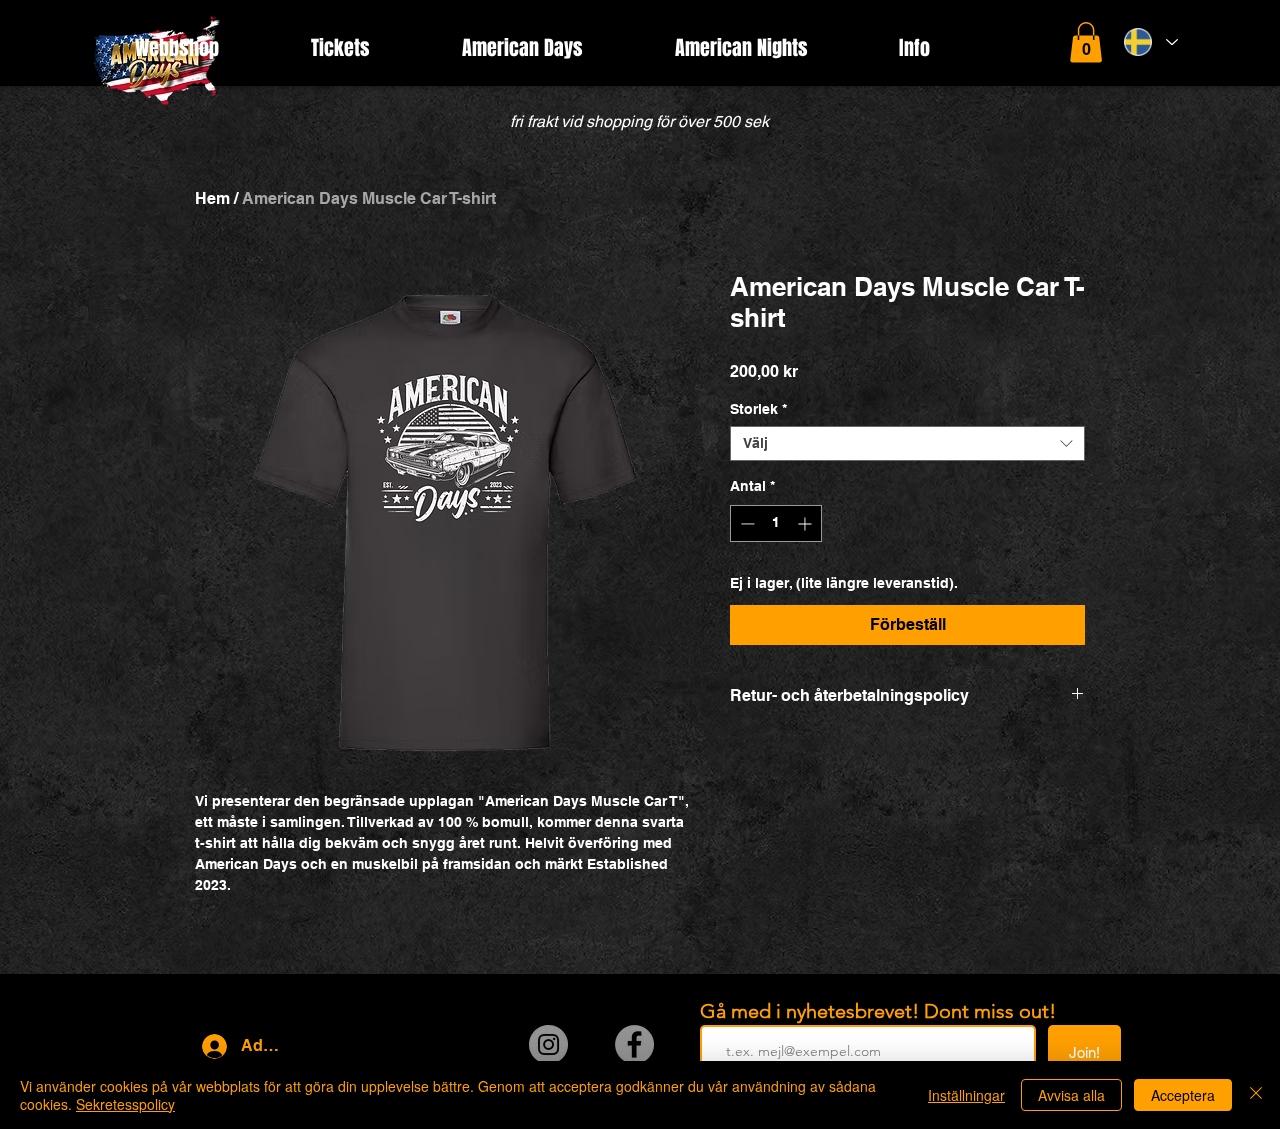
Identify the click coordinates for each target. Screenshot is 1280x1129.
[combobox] (907, 443)
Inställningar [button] (966, 1095)
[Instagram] (548, 1044)
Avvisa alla (1071, 1095)
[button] (1086, 42)
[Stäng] (1256, 1095)
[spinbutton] (776, 523)
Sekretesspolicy (125, 1104)
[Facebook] (634, 1044)
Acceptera (1183, 1095)
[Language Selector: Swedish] (1151, 42)
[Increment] (806, 523)
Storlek (758, 409)
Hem (212, 198)
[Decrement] (745, 523)
